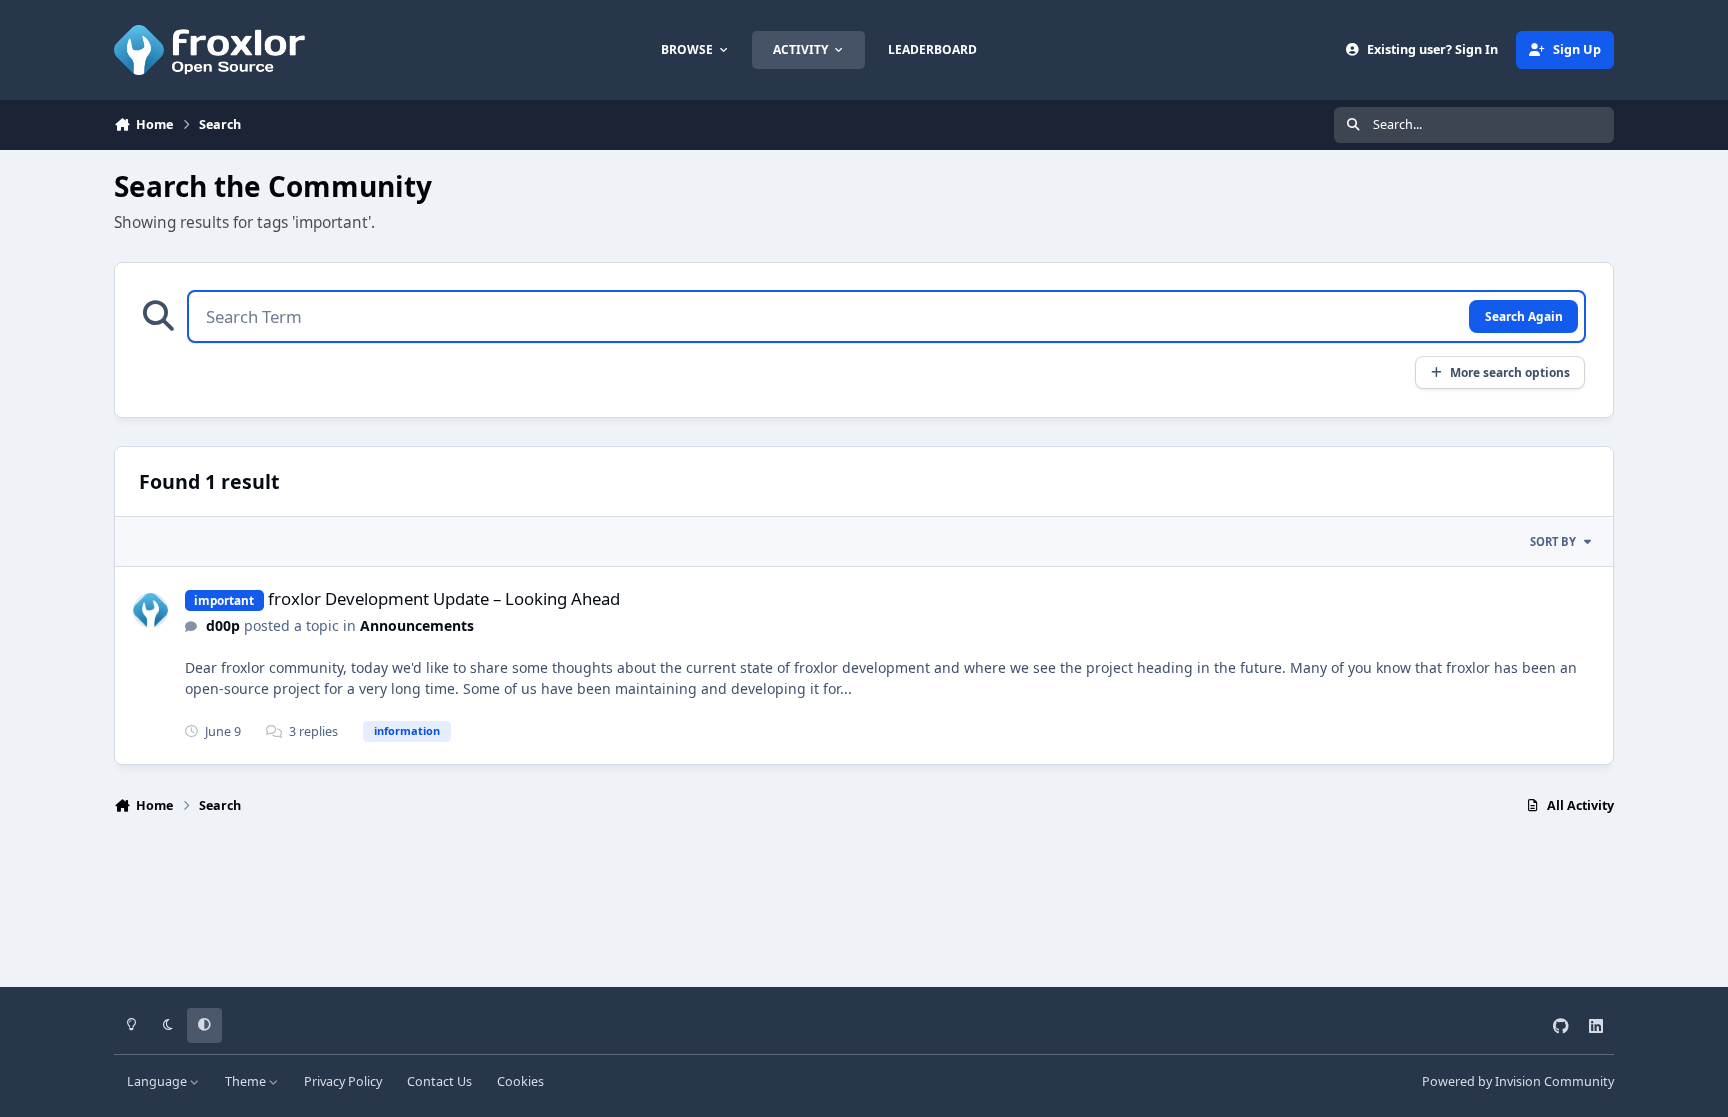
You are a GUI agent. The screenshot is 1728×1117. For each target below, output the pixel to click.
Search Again (1524, 316)
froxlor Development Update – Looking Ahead (444, 598)
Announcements (417, 625)
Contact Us (439, 1081)
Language (158, 1081)
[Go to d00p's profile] (150, 610)
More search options (1510, 372)
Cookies (520, 1081)
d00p (223, 625)
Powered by (1518, 1081)
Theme (247, 1081)
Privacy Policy (343, 1081)
